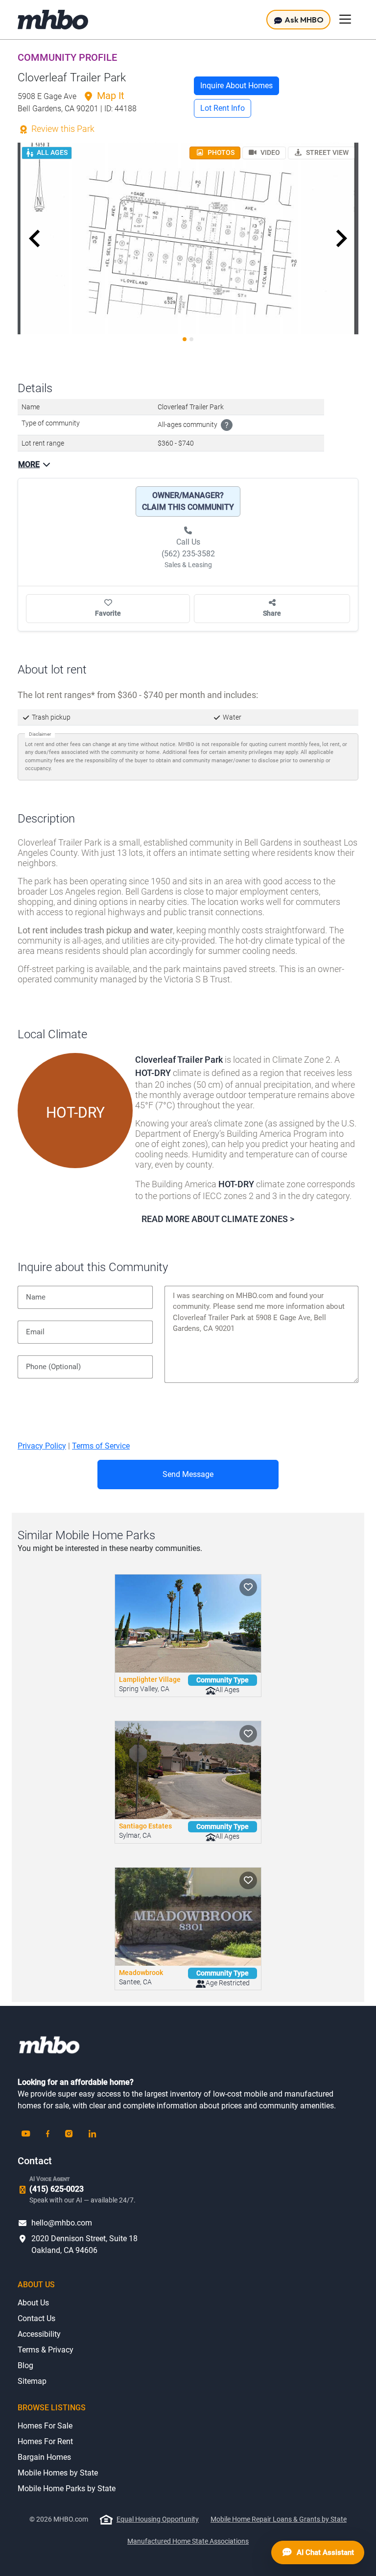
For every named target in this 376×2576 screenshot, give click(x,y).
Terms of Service (101, 1446)
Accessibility (39, 2334)
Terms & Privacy (46, 2350)
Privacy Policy (42, 1446)
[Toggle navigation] (345, 19)
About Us (33, 2303)
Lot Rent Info (223, 108)
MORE (29, 464)
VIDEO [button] (270, 152)
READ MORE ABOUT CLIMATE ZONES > (218, 1219)
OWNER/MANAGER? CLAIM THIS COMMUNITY (188, 501)
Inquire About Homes (236, 86)
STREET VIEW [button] (327, 152)
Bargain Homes (44, 2457)
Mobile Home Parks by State (67, 2488)
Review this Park (62, 129)
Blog (25, 2365)
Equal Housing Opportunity (158, 2519)
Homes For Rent (45, 2441)
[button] (35, 239)
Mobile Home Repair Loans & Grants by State (279, 2519)
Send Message (188, 1474)
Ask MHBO (303, 20)
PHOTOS (220, 152)
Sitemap (32, 2381)
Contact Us (36, 2318)
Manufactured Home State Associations (188, 2541)
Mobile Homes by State (58, 2473)
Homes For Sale (45, 2426)
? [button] (227, 425)
